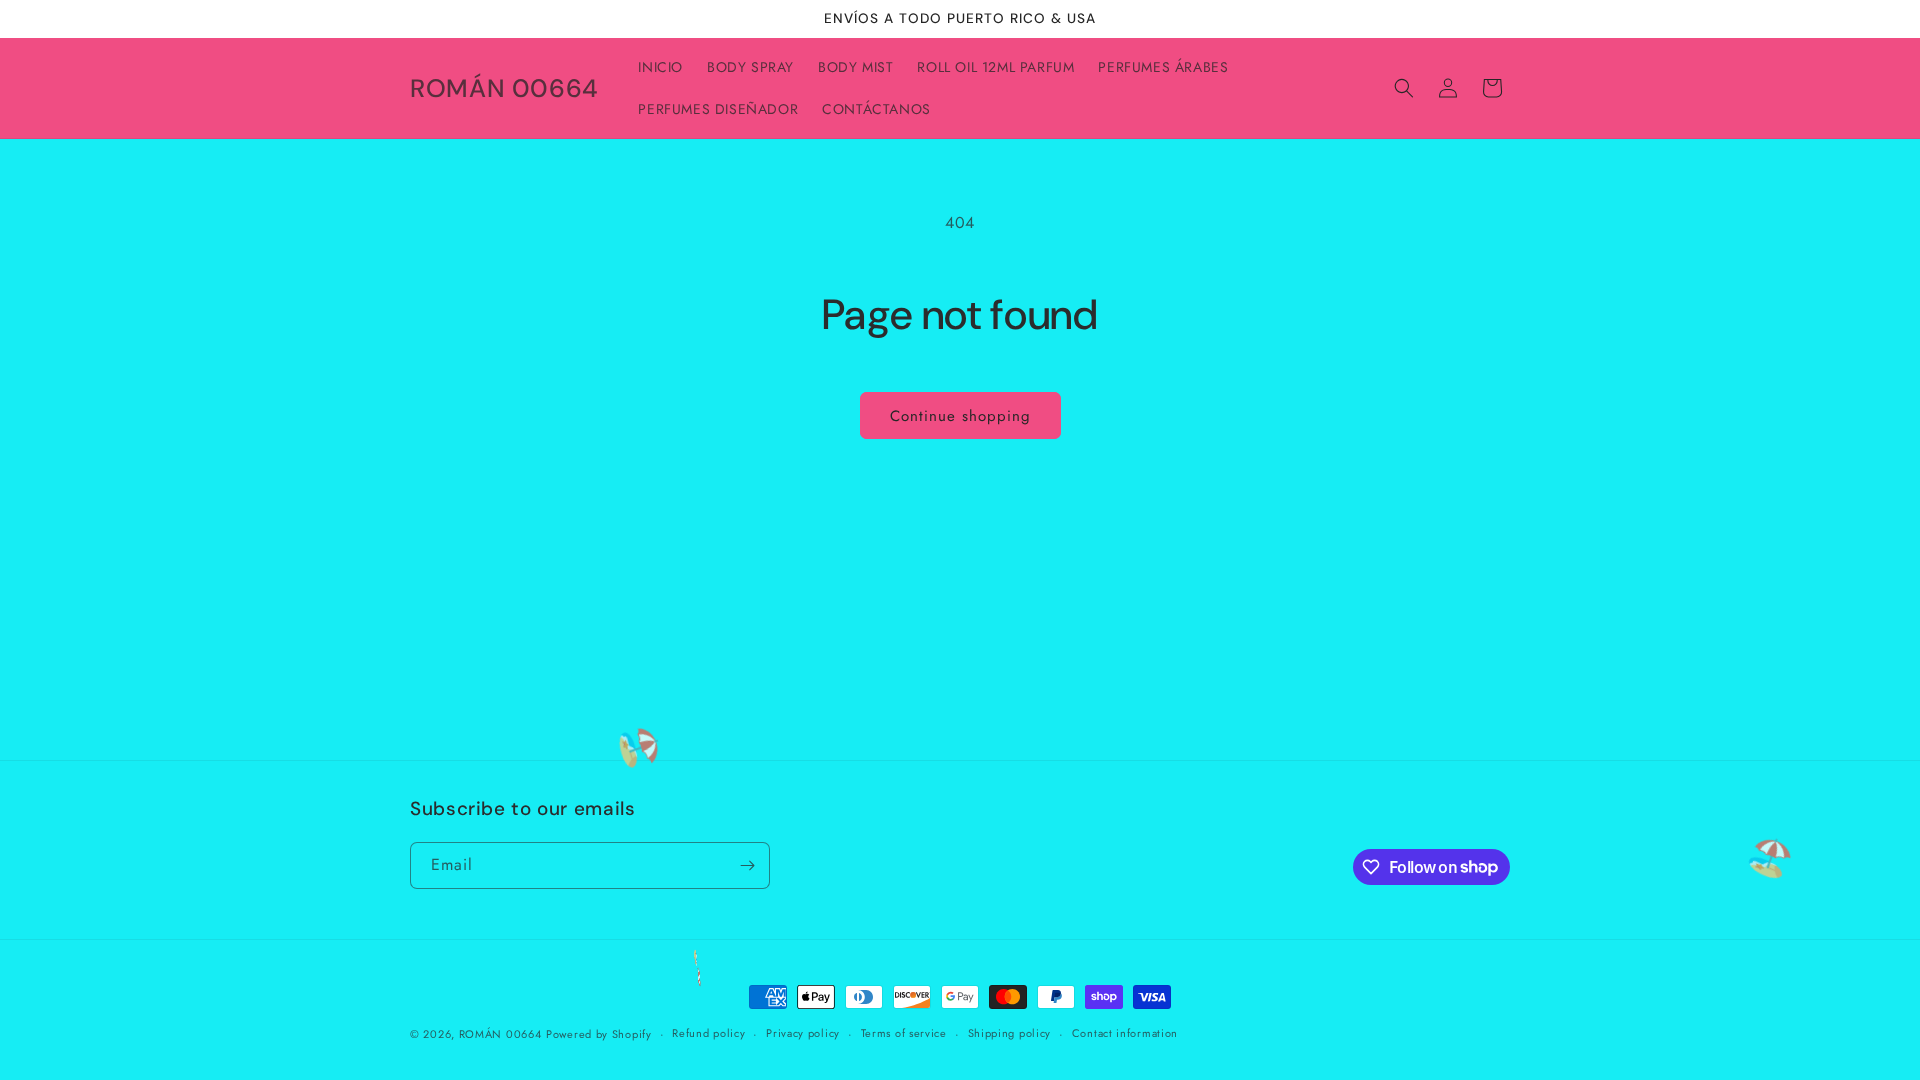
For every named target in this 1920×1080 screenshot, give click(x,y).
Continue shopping (960, 416)
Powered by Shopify (599, 1034)
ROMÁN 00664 (500, 1034)
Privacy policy (803, 1033)
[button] (1404, 88)
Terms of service (904, 1033)
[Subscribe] (747, 865)
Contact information (1125, 1033)
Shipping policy (1010, 1033)
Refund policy (708, 1033)
